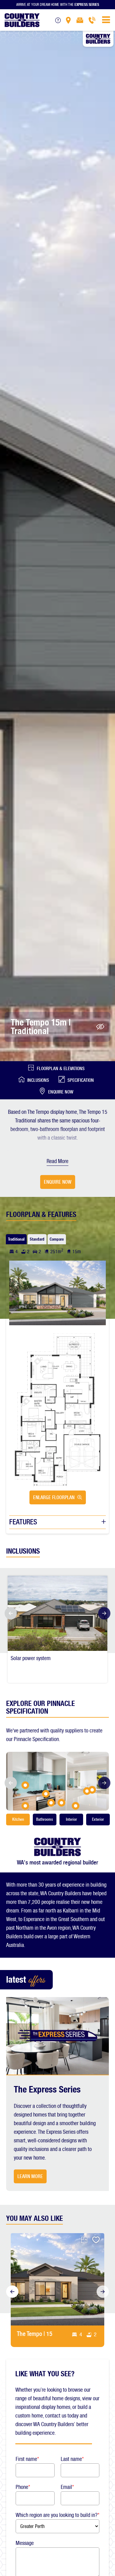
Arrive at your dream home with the (58, 4)
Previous (9, 1613)
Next (106, 1613)
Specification (81, 1080)
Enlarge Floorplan (54, 1497)
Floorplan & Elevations (61, 1069)
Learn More (30, 2176)
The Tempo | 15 (35, 2334)
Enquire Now (61, 1092)
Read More (57, 1161)
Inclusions (38, 1080)
